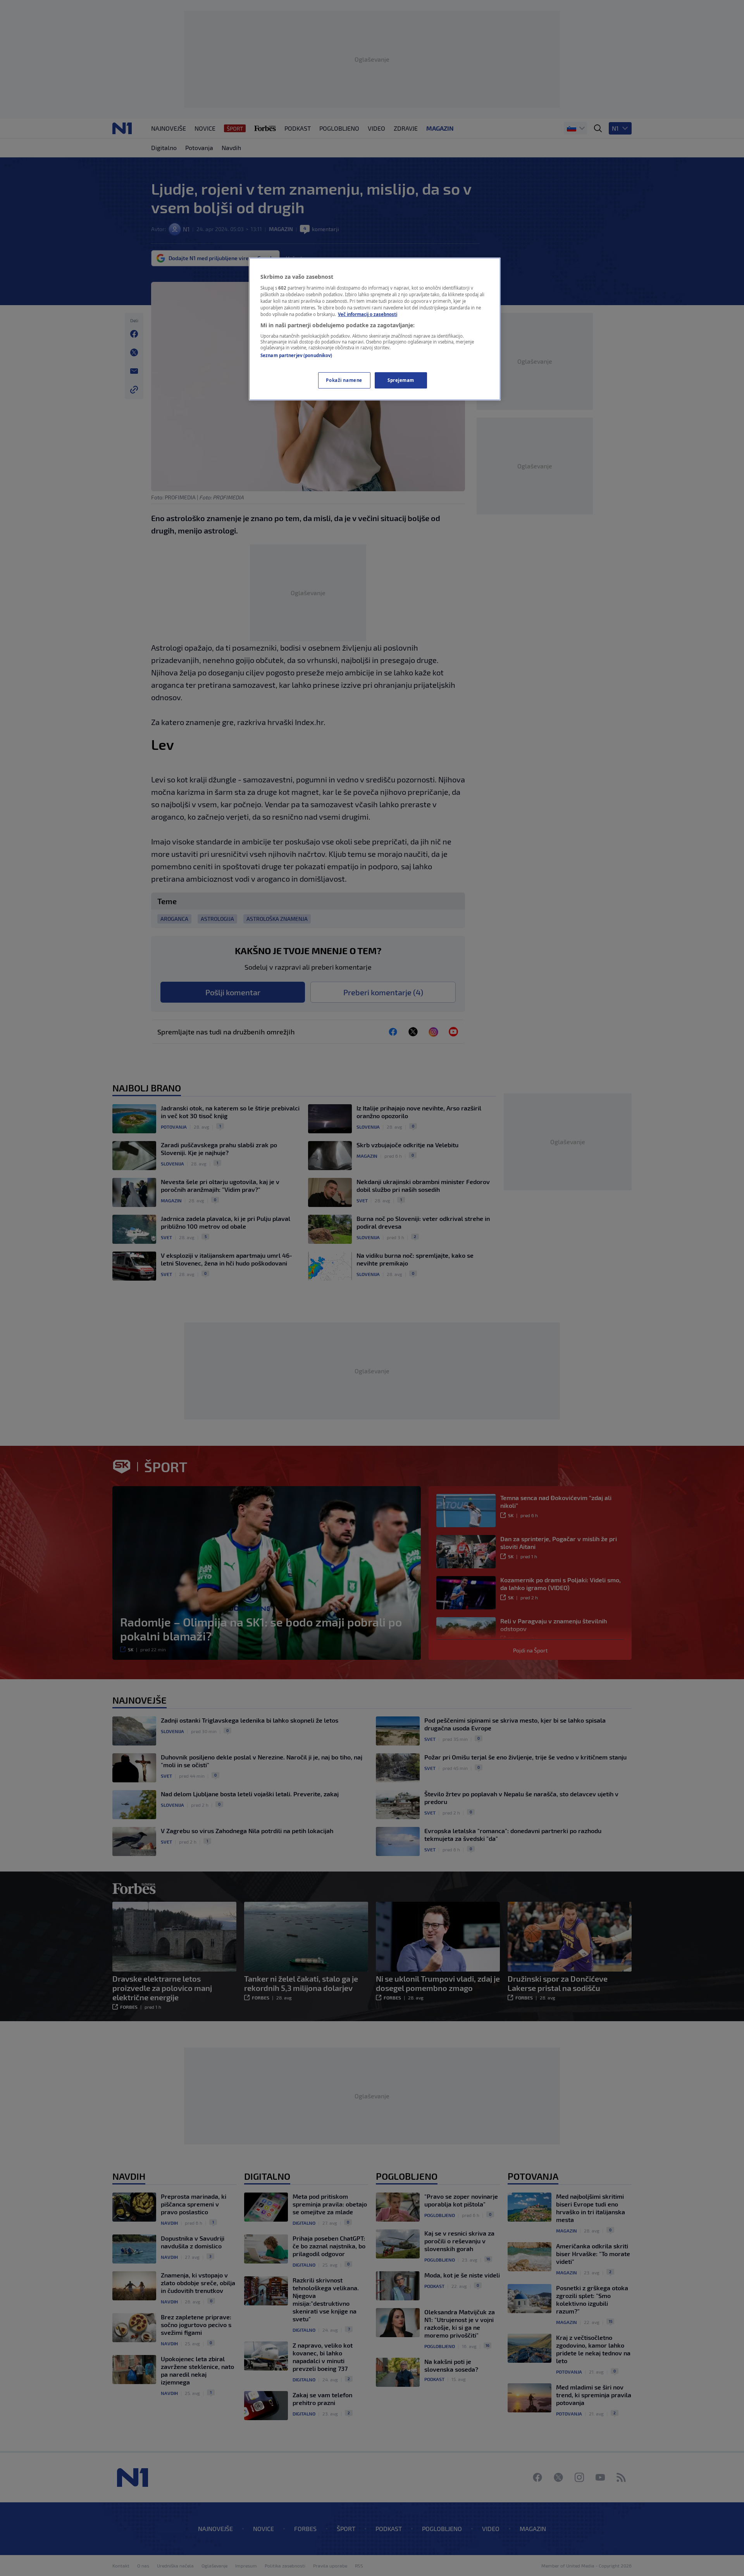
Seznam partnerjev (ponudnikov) (296, 355)
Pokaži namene (344, 380)
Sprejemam (401, 380)
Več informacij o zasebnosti (368, 314)
